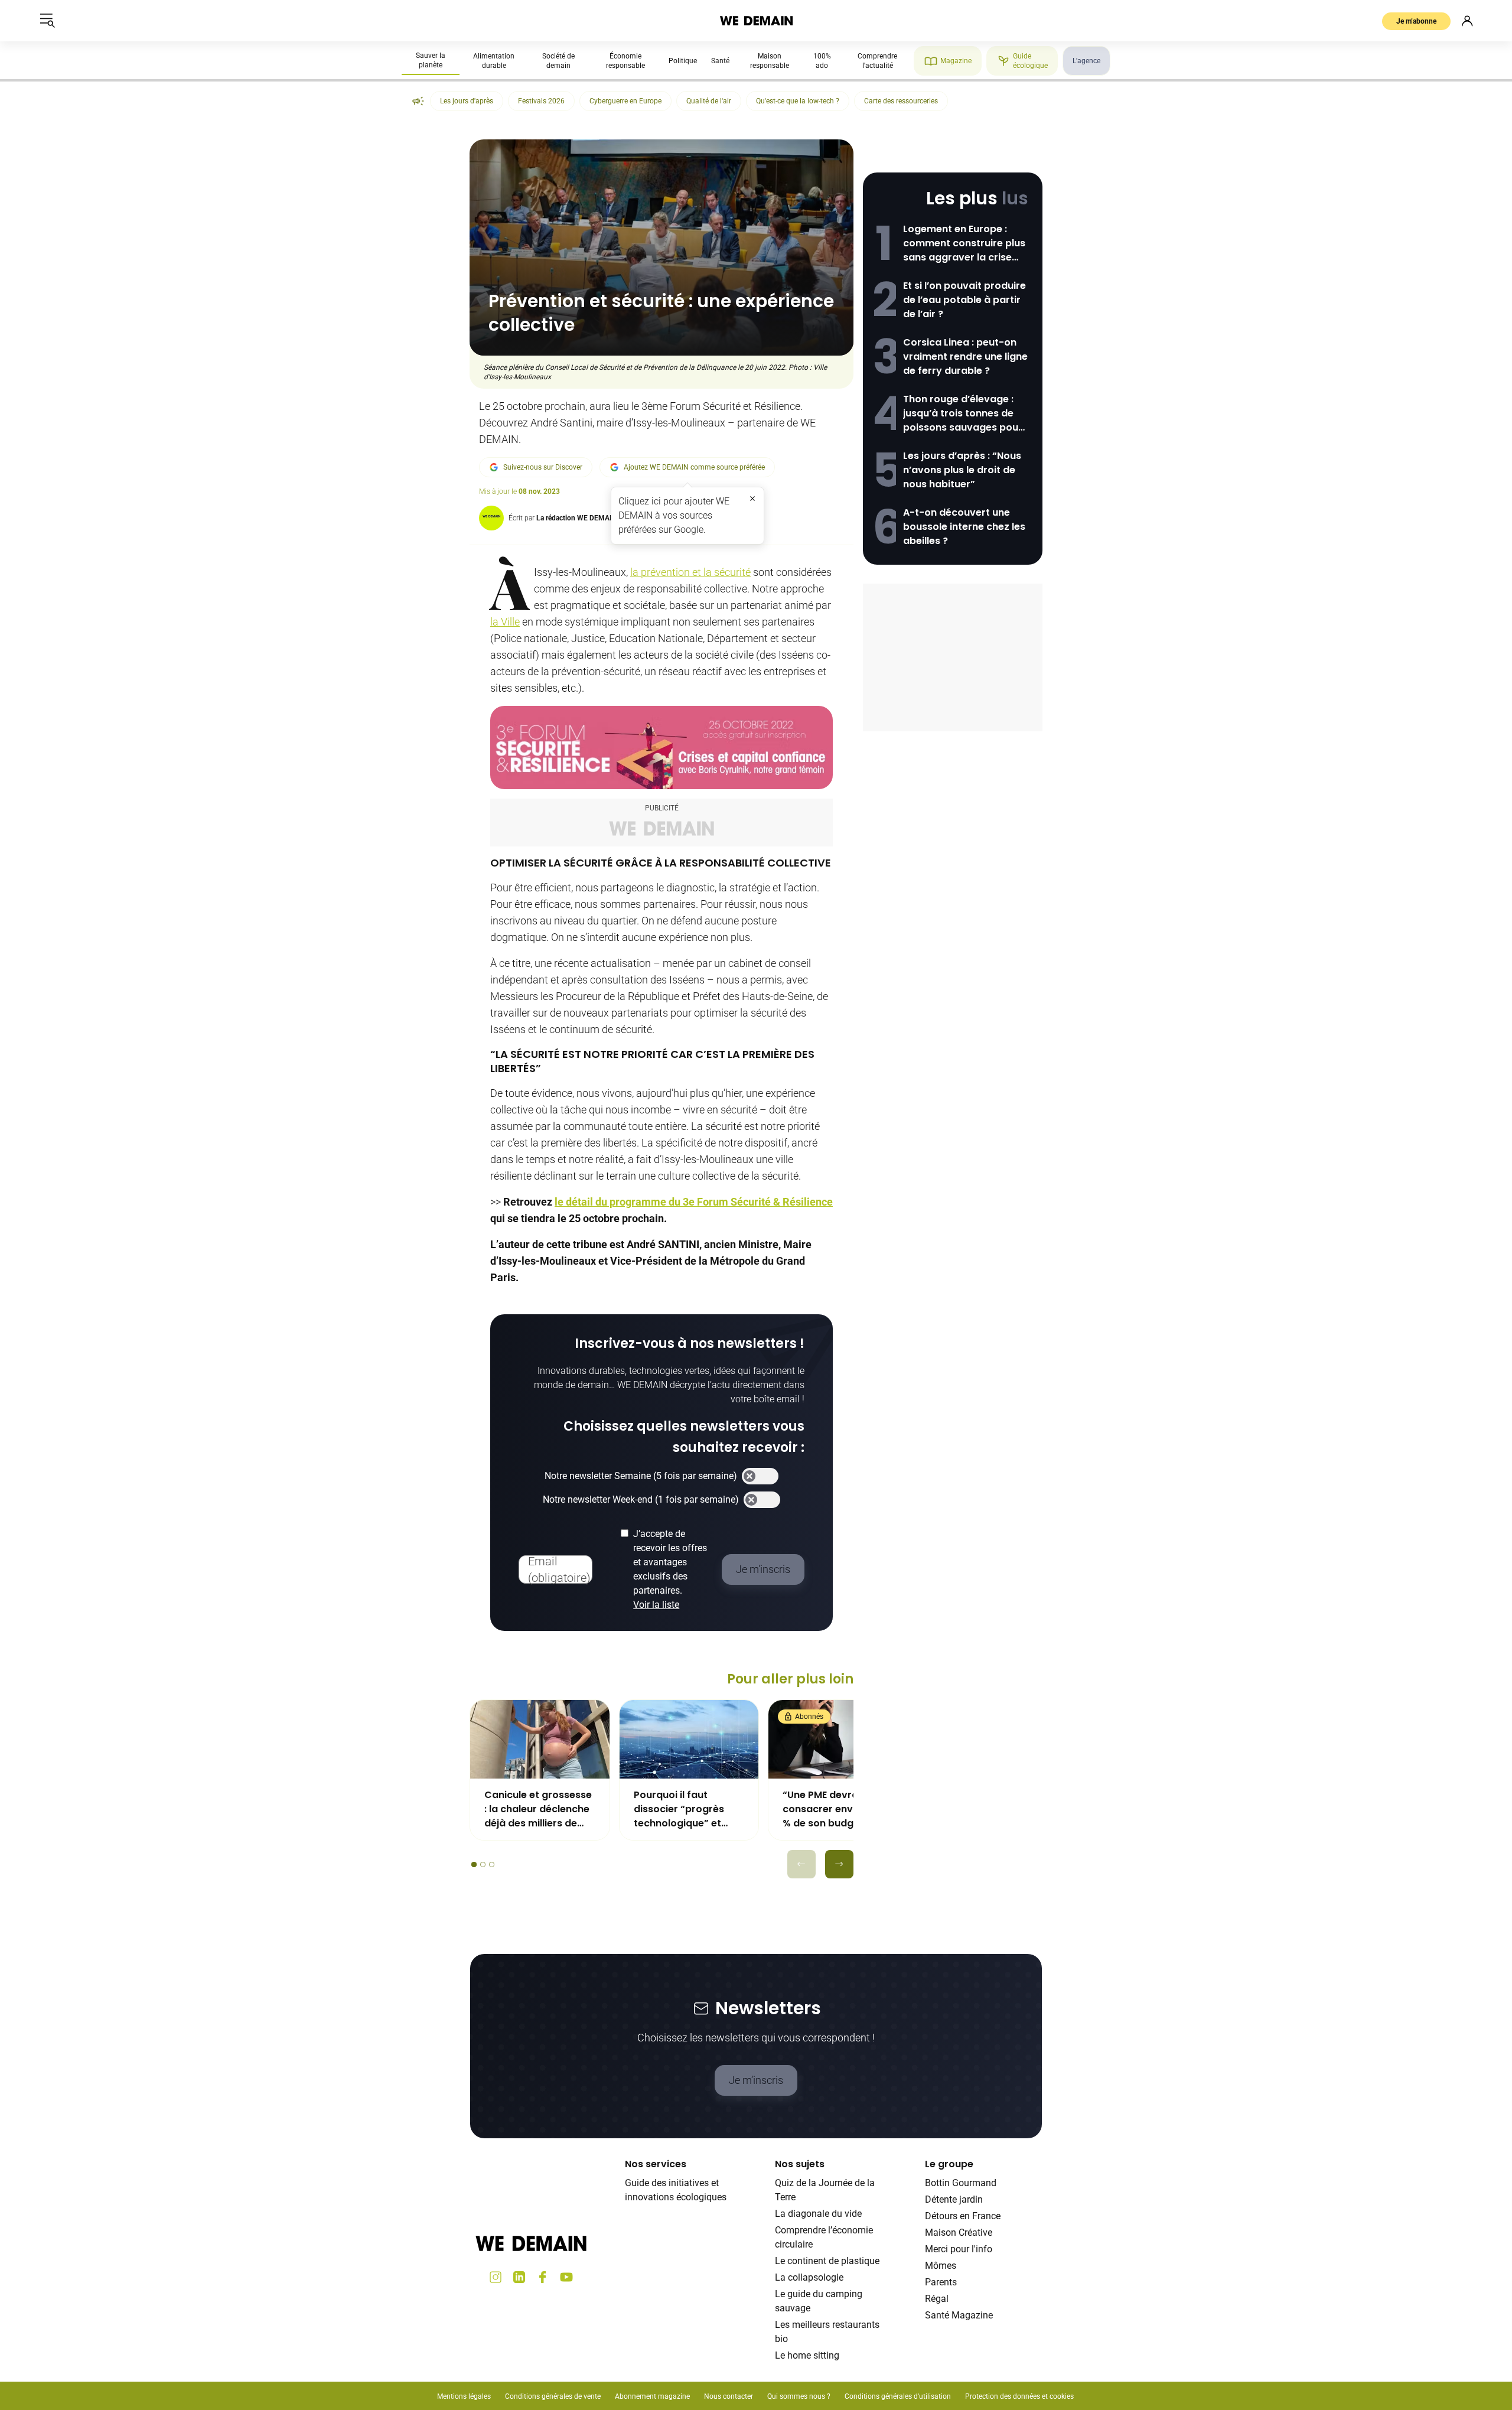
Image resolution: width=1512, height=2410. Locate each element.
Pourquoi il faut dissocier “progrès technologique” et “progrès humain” (679, 1809)
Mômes (941, 2266)
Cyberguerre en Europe (625, 101)
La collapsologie (809, 2277)
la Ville (505, 622)
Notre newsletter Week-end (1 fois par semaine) (641, 1499)
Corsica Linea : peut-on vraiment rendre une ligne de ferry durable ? (965, 356)
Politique (683, 61)
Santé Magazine (959, 2315)
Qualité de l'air (709, 101)
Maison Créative (959, 2232)
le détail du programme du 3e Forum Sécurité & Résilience (694, 1202)
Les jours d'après (467, 101)
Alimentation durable (494, 61)
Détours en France (963, 2216)
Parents (941, 2282)
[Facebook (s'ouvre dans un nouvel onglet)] (543, 2277)
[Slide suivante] (839, 1864)
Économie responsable (625, 61)
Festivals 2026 (541, 101)
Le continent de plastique (827, 2261)
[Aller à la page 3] (492, 1865)
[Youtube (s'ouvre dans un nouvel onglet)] (566, 2277)
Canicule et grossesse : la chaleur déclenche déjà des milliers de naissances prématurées (538, 1809)
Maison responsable (770, 61)
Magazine (956, 61)
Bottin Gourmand (961, 2183)
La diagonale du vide (818, 2214)
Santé (720, 61)
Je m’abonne (1416, 21)
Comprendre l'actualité (877, 61)
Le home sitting (807, 2355)
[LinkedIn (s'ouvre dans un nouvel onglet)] (519, 2277)
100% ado (822, 61)
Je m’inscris (756, 2080)
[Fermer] (752, 499)
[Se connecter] (1467, 21)
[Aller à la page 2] (483, 1865)
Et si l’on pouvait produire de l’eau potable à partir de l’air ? (964, 300)
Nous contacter (729, 2396)
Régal (937, 2299)
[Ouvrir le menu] (47, 21)
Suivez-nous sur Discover (543, 467)
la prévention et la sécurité (690, 572)
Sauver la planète (431, 60)
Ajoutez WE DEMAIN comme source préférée (694, 467)
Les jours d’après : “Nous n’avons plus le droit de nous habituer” (962, 470)
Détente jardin (954, 2199)
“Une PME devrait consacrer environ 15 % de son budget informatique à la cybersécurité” (833, 1809)
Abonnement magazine (652, 2396)
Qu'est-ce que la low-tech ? (798, 101)
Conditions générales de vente (553, 2396)
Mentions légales (464, 2396)
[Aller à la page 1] (474, 1865)
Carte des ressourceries (901, 101)
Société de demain (558, 61)
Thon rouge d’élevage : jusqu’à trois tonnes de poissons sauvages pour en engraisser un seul (963, 413)
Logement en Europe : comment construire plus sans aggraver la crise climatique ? (964, 243)
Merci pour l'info (959, 2249)
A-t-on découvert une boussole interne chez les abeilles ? (964, 527)
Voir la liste (656, 1605)
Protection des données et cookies (1020, 2396)
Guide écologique (1030, 61)
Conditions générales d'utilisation (898, 2396)
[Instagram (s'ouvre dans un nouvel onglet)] (496, 2277)
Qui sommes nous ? (799, 2396)
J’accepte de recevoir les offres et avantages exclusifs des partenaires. (670, 1569)
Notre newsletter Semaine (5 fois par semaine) (641, 1476)
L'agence (1086, 61)
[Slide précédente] (801, 1864)
